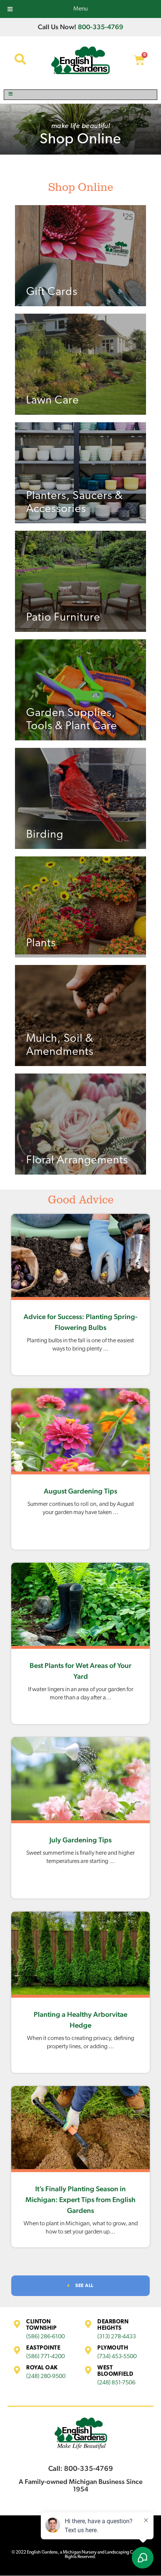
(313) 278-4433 (117, 2337)
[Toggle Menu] (80, 95)
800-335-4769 (101, 27)
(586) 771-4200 (45, 2357)
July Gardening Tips (80, 1840)
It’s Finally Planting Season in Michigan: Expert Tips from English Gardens (80, 2199)
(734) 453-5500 (117, 2357)
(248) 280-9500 (46, 2376)
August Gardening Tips (80, 1491)
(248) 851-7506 (116, 2383)
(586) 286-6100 (45, 2337)
